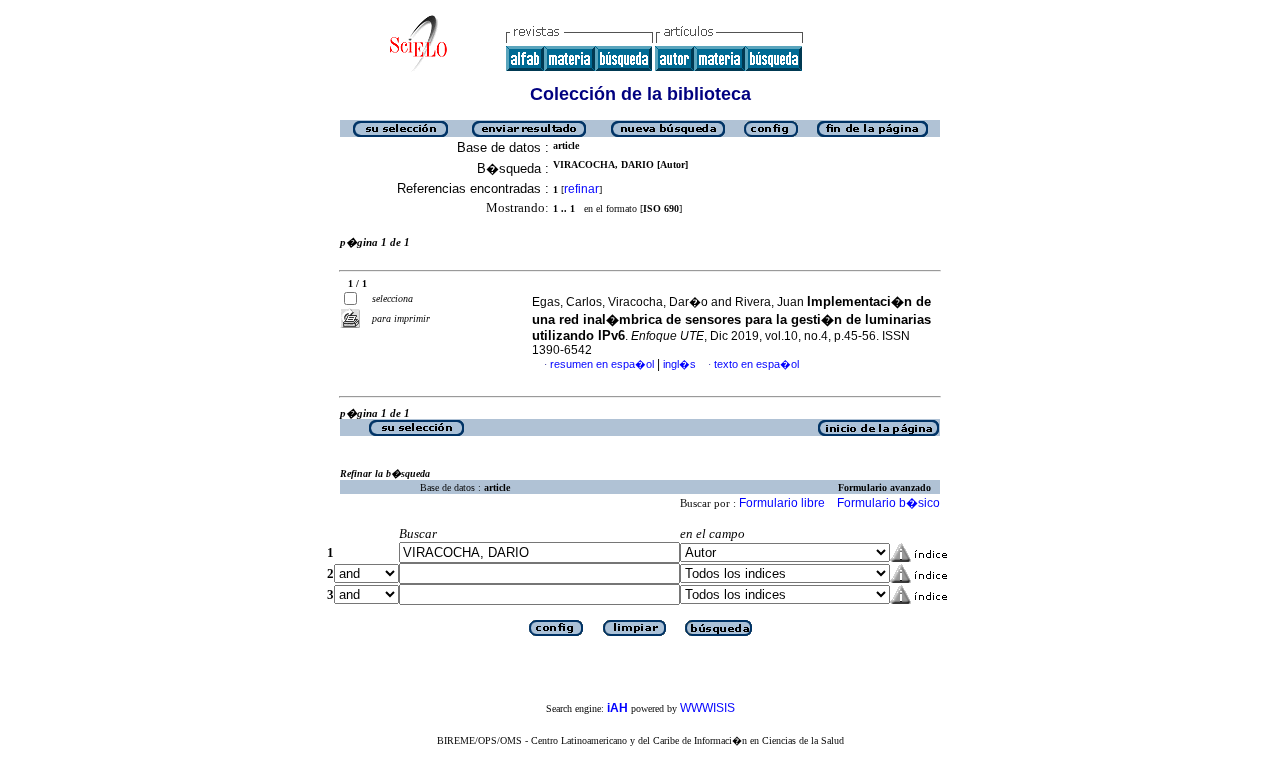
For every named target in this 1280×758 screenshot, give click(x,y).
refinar (581, 189)
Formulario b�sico (888, 503)
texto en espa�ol (756, 364)
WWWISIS (707, 708)
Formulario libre (782, 503)
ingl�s (679, 364)
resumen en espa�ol (602, 364)
